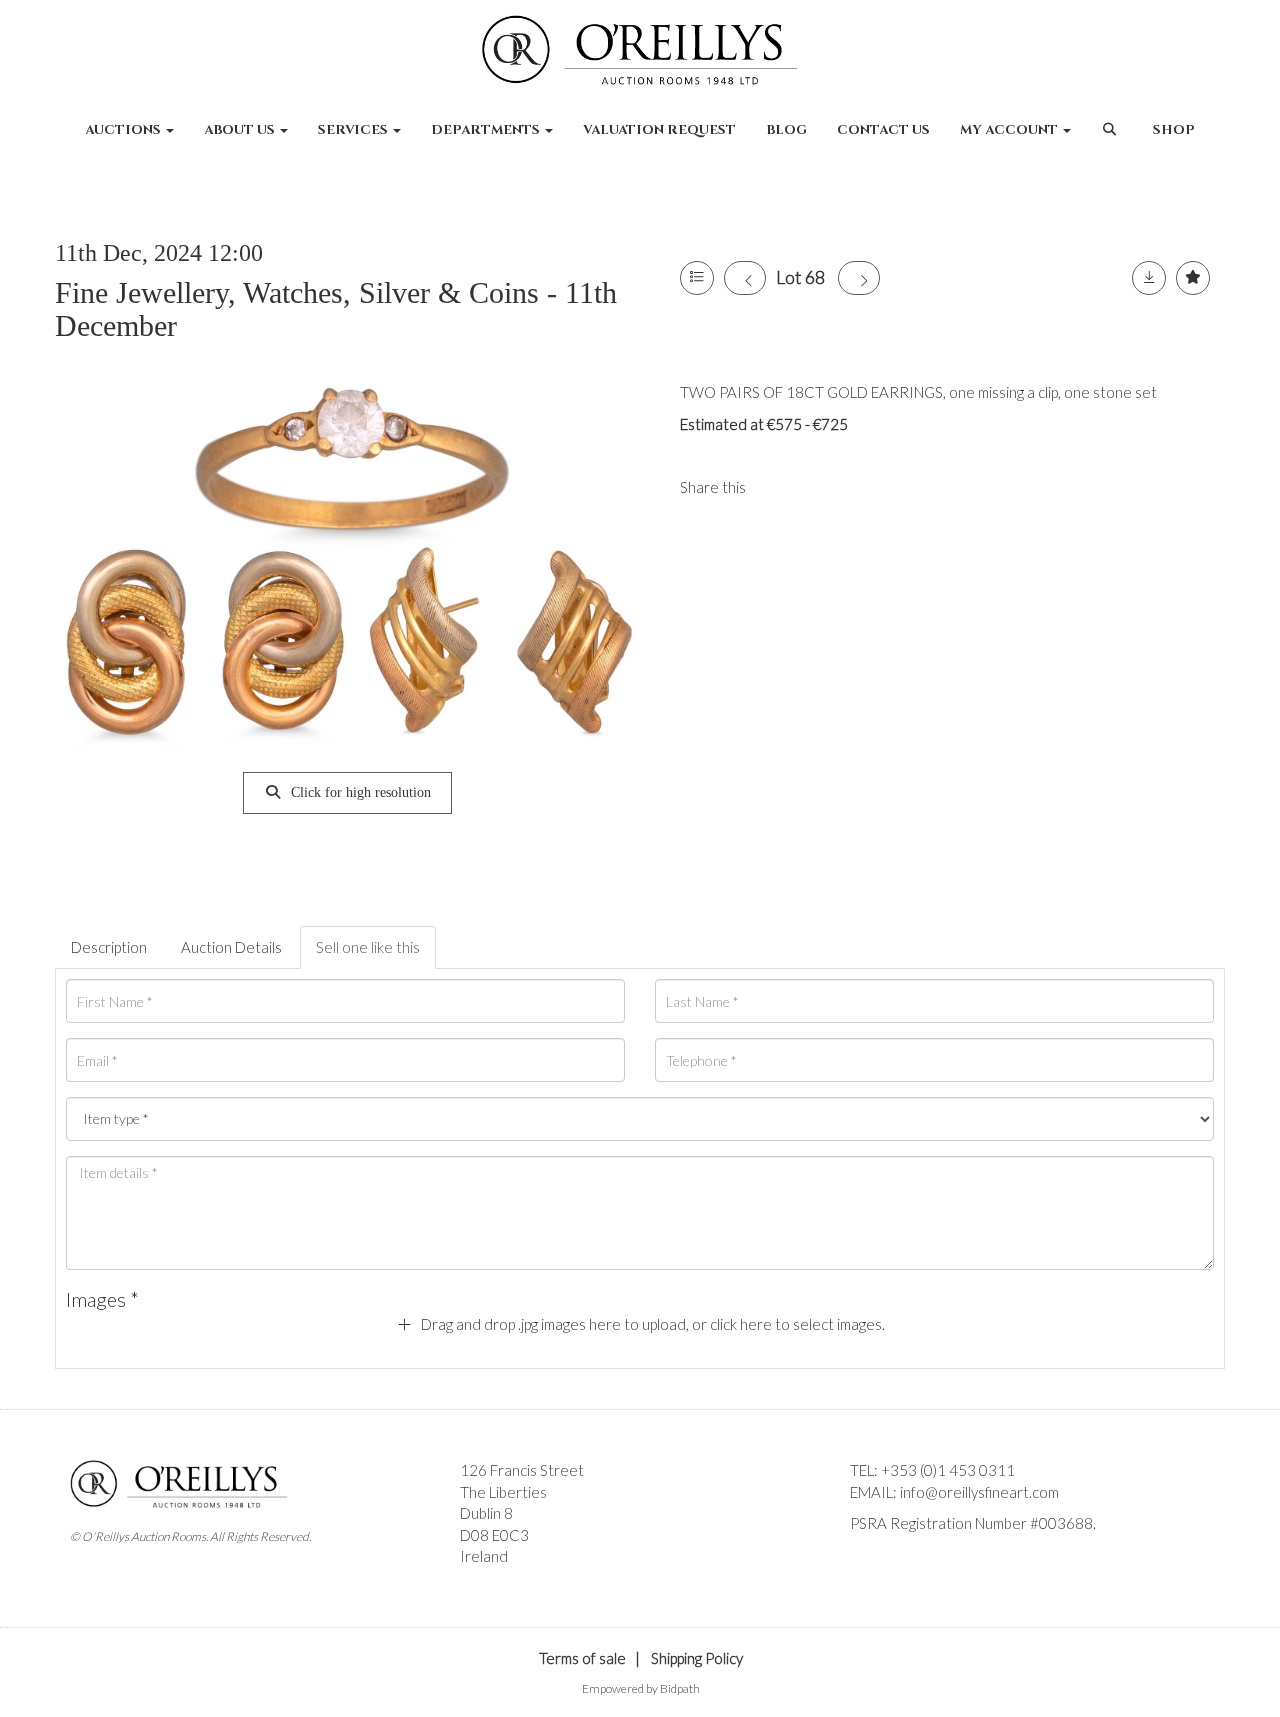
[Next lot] (859, 278)
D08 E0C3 (494, 1535)
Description (109, 947)
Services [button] (354, 130)
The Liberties (503, 1492)
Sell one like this (368, 947)
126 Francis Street (522, 1470)
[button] (1111, 140)
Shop (1174, 130)
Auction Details (231, 947)
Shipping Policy (697, 1658)
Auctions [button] (124, 130)
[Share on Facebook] (778, 487)
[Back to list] (697, 278)
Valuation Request (659, 130)
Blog (786, 130)
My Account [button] (1010, 130)
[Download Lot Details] (1149, 278)
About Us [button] (241, 130)
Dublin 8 (486, 1513)
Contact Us (883, 130)
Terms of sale (582, 1658)
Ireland (484, 1556)
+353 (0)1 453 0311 (948, 1470)
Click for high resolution (359, 792)
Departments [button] (487, 130)
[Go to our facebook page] (869, 1558)
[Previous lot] (745, 278)
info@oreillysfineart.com (979, 1492)
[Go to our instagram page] (819, 487)
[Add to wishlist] (1193, 278)
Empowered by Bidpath (641, 1688)
